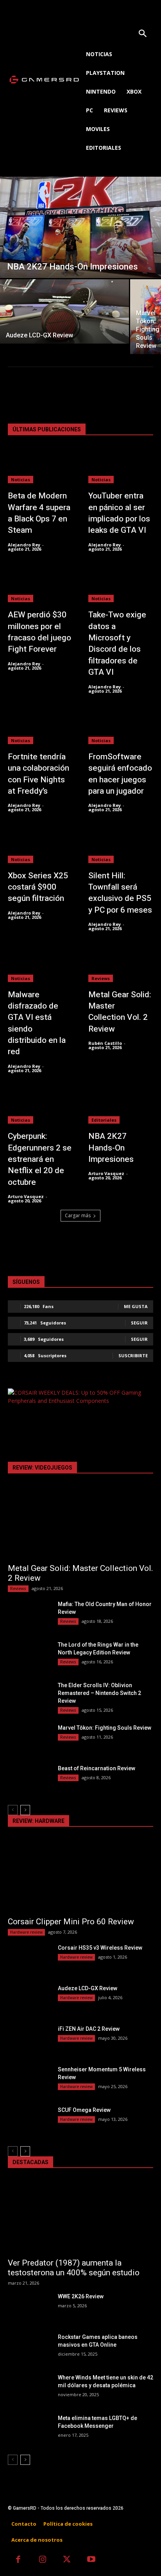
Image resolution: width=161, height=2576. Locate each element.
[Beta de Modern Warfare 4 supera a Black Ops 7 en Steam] (40, 465)
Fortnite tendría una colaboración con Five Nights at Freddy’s (38, 774)
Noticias (21, 480)
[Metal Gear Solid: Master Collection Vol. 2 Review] (121, 964)
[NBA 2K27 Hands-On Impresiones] (80, 227)
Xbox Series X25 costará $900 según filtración (38, 887)
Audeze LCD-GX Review (88, 1988)
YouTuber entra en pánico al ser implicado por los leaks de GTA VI (119, 513)
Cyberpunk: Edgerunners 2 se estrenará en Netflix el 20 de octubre (40, 1159)
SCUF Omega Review (84, 2110)
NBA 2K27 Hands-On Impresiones (111, 1148)
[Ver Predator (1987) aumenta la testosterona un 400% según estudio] (80, 2217)
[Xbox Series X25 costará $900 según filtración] (40, 845)
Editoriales (104, 1120)
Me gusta (136, 1306)
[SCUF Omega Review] (30, 2121)
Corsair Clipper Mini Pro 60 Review (71, 1922)
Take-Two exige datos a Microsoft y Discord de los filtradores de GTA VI (117, 644)
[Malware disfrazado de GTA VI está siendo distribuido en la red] (40, 964)
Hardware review (26, 1932)
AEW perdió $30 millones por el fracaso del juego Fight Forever (39, 632)
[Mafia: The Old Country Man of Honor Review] (30, 1615)
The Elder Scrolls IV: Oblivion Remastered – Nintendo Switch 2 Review (99, 1693)
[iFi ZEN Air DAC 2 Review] (30, 2040)
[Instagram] (43, 2560)
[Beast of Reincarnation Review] (30, 1780)
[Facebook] (18, 2560)
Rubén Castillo (105, 1043)
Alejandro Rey (24, 545)
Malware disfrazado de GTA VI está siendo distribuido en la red (37, 1023)
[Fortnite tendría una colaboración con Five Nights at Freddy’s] (40, 726)
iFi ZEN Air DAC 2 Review (89, 2029)
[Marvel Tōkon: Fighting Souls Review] (30, 1739)
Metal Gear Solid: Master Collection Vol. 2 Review (120, 1012)
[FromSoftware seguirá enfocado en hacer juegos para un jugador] (121, 726)
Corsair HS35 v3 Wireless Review (100, 1948)
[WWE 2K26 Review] (30, 2308)
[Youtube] (92, 2560)
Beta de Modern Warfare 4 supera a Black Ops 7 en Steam (39, 513)
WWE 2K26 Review (81, 2296)
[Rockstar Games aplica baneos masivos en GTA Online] (30, 2348)
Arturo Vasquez (26, 1196)
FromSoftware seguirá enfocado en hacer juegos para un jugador (120, 774)
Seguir (139, 1323)
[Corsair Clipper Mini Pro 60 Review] (80, 1876)
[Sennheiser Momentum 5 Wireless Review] (30, 2081)
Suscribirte (133, 1355)
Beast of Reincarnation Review (97, 1768)
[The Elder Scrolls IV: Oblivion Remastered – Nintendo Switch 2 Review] (30, 1697)
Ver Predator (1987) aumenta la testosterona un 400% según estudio (74, 2268)
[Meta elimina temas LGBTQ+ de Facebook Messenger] (30, 2429)
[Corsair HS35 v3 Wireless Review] (30, 1959)
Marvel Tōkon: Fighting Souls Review (105, 1728)
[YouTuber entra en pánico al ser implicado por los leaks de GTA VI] (121, 465)
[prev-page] (13, 1810)
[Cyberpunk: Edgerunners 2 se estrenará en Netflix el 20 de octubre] (40, 1106)
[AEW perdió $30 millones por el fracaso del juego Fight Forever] (40, 584)
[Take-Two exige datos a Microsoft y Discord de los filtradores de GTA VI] (121, 584)
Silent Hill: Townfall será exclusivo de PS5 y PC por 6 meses (120, 893)
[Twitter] (67, 2560)
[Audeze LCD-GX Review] (64, 311)
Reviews (101, 978)
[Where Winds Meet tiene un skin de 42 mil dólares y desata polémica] (30, 2389)
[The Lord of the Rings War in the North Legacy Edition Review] (30, 1656)
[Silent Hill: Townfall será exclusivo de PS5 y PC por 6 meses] (121, 845)
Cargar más (78, 1215)
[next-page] (25, 1810)
